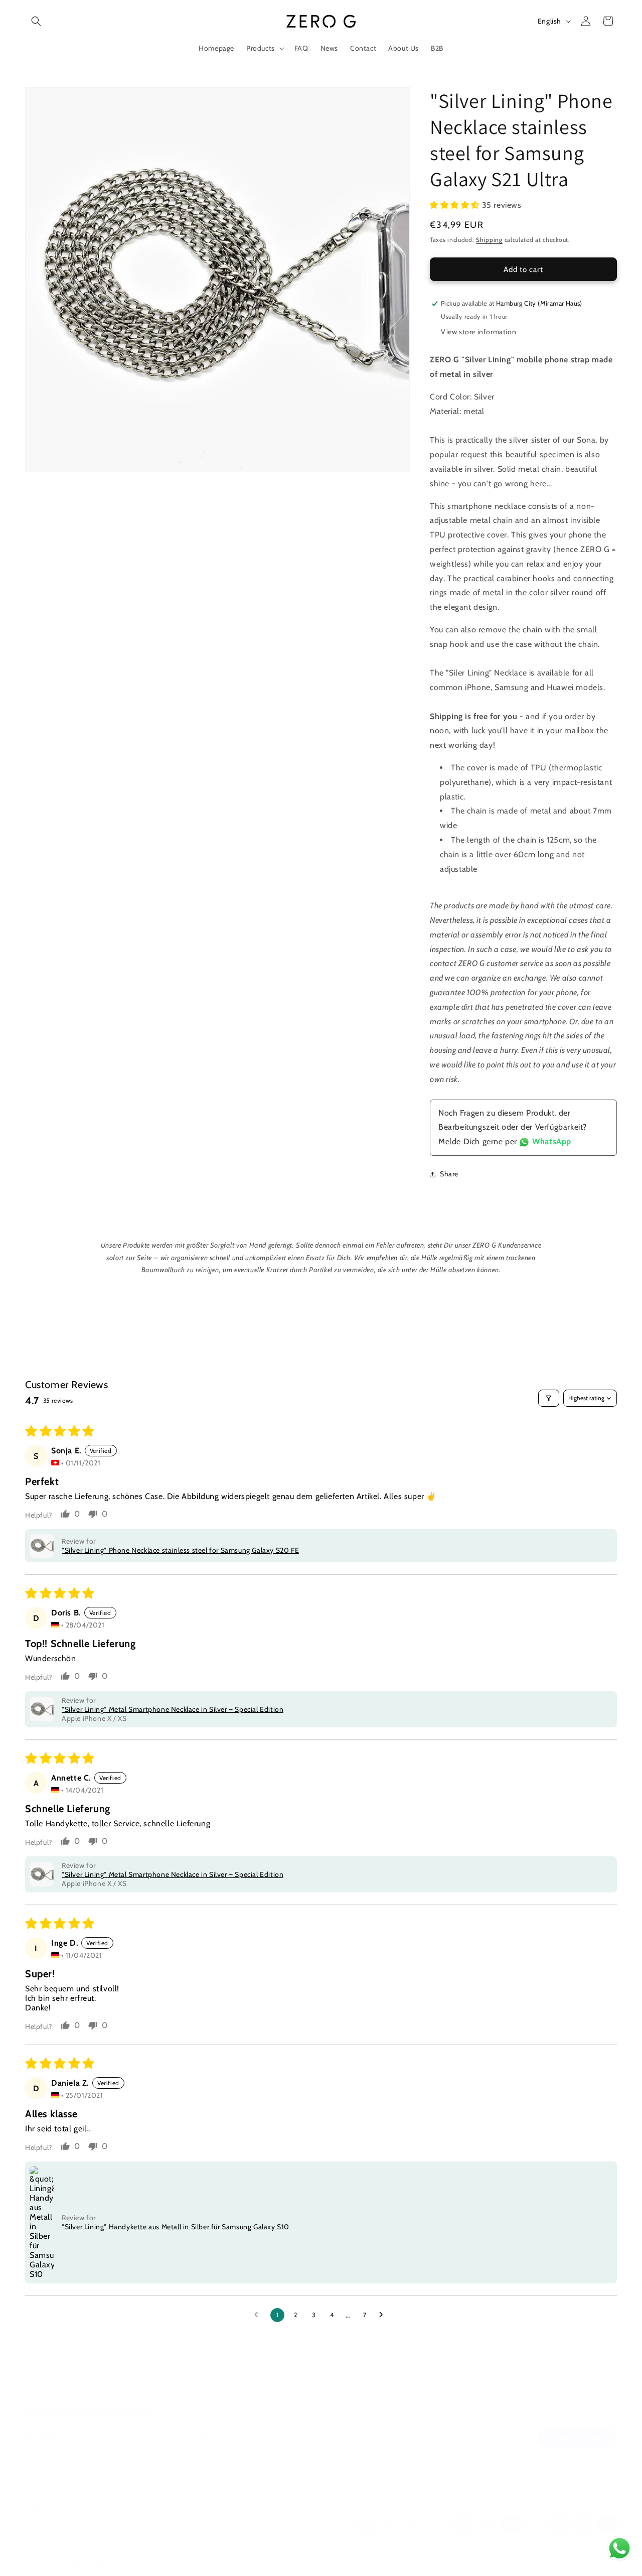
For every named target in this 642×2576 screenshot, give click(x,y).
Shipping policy (325, 2562)
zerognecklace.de (71, 2563)
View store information (478, 332)
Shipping (489, 240)
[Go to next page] (384, 2315)
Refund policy (177, 2562)
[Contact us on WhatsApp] (619, 2551)
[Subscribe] (194, 2438)
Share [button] (449, 1174)
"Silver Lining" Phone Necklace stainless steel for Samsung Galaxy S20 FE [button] (180, 1550)
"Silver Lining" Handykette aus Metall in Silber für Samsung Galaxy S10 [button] (176, 2227)
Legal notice (370, 2562)
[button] (36, 21)
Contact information (423, 2562)
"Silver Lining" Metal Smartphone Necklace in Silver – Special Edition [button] (173, 1709)
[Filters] (549, 1398)
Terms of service (273, 2562)
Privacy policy (224, 2562)
